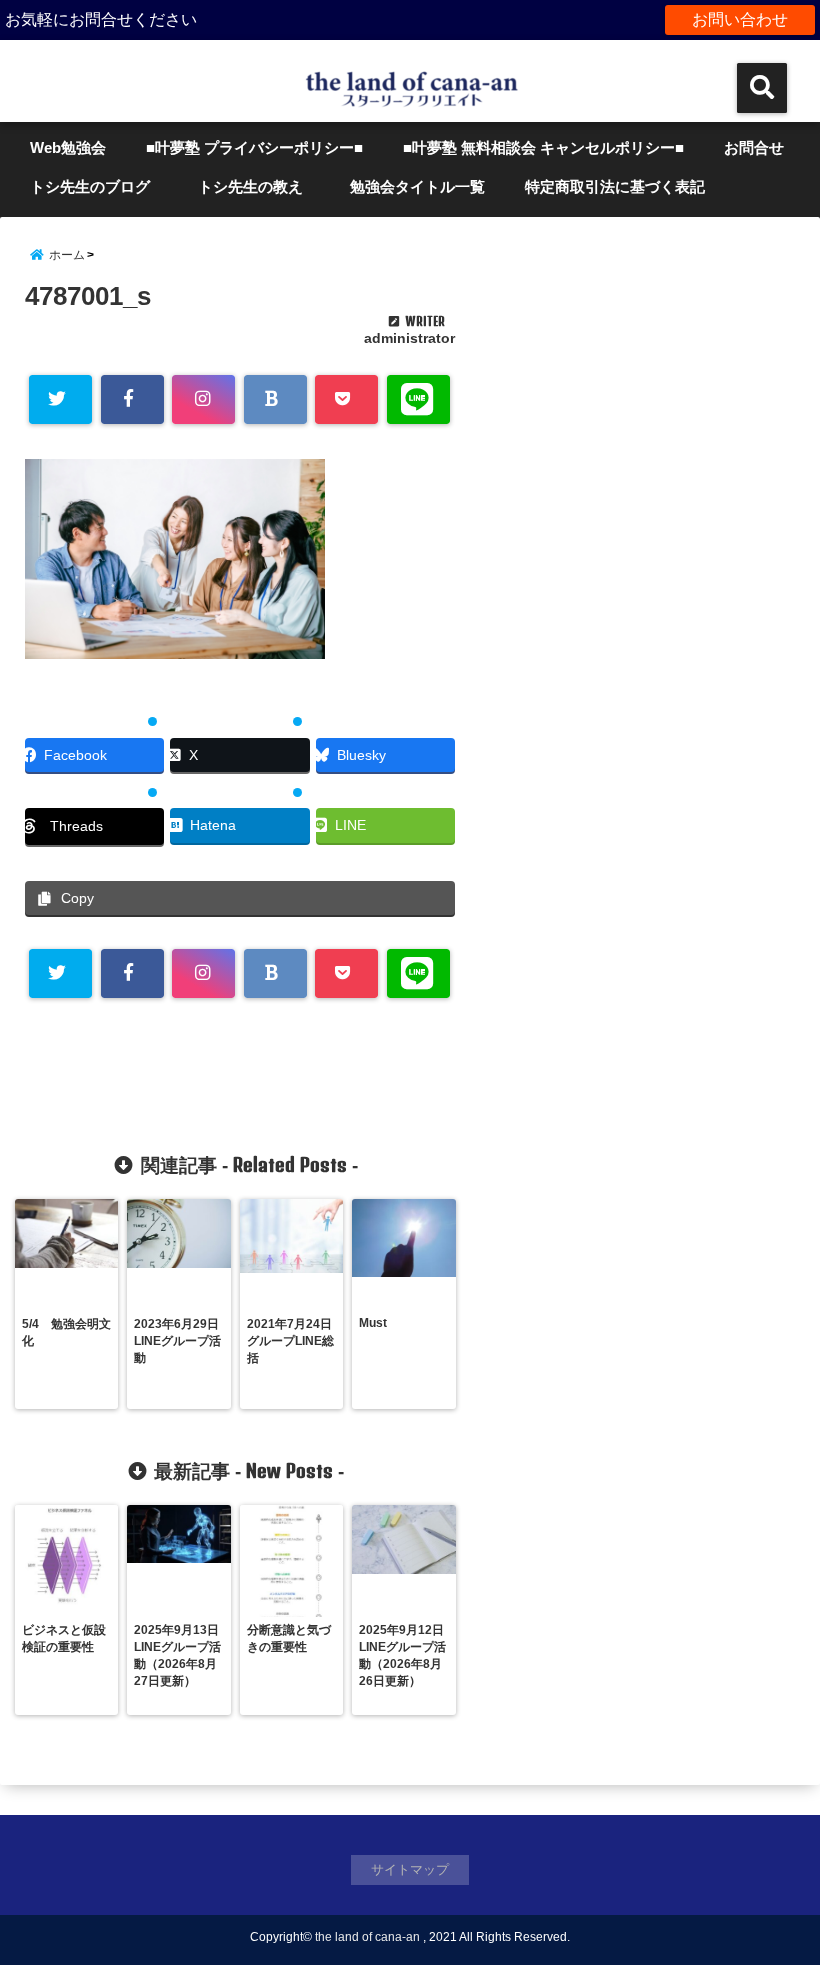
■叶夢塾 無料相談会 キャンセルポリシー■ (543, 147)
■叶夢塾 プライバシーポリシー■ (254, 147)
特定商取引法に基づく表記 (615, 186)
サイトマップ (410, 1869)
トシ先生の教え (258, 186)
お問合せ (754, 147)
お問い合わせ (740, 19)
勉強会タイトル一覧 (417, 186)
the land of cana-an (367, 1937)
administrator (409, 338)
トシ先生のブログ (90, 186)
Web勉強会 (68, 147)
